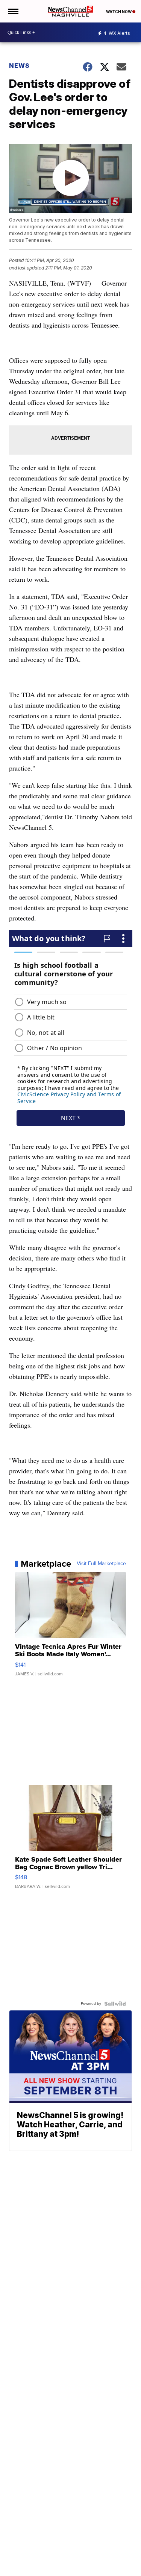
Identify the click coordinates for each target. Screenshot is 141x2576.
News (19, 66)
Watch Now (119, 12)
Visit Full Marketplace (101, 1564)
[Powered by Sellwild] (115, 2004)
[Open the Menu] (13, 11)
